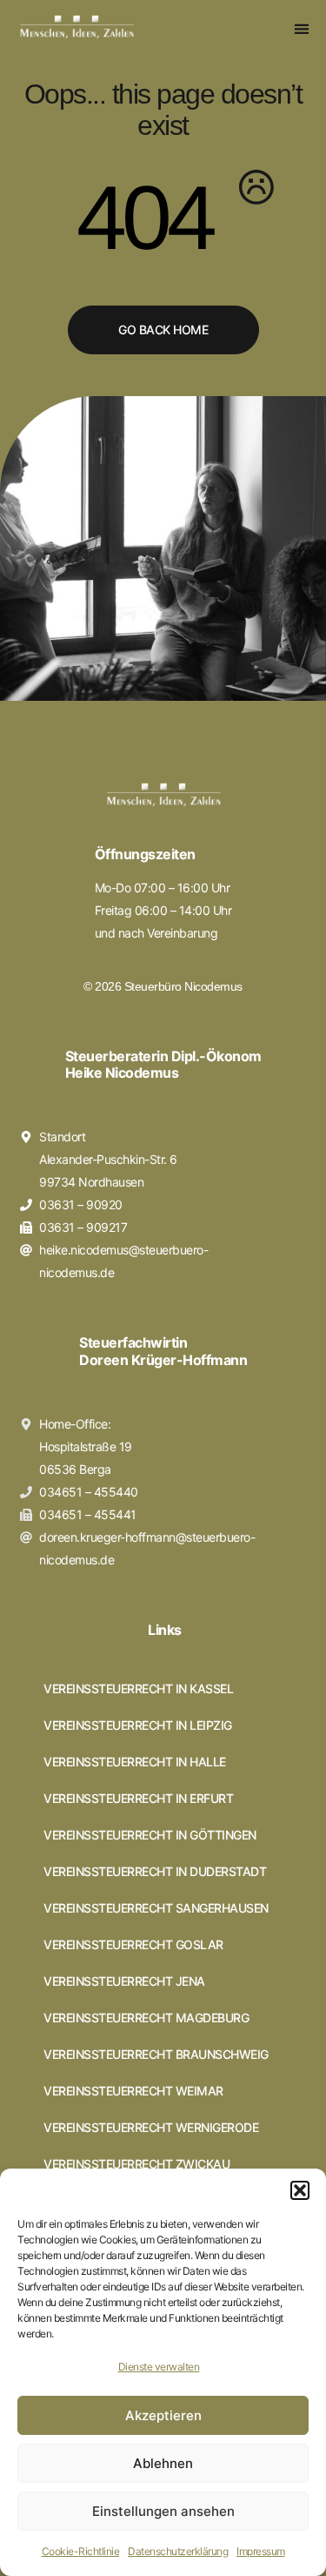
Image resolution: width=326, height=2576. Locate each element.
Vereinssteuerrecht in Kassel (138, 1689)
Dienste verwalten (159, 2367)
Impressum (261, 2551)
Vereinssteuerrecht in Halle (135, 1762)
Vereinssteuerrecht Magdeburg (146, 2018)
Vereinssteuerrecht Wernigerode (151, 2128)
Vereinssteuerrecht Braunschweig (156, 2055)
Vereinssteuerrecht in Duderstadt (155, 1872)
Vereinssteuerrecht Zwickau (136, 2164)
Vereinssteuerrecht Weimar (133, 2091)
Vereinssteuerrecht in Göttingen (150, 1835)
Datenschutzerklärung (178, 2551)
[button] (300, 2190)
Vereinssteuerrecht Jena (124, 1981)
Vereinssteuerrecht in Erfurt (138, 1799)
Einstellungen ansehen (163, 2511)
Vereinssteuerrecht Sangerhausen (156, 1908)
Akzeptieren (163, 2415)
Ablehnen (163, 2463)
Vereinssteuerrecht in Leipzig (138, 1725)
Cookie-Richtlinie (81, 2551)
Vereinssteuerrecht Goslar (133, 1945)
